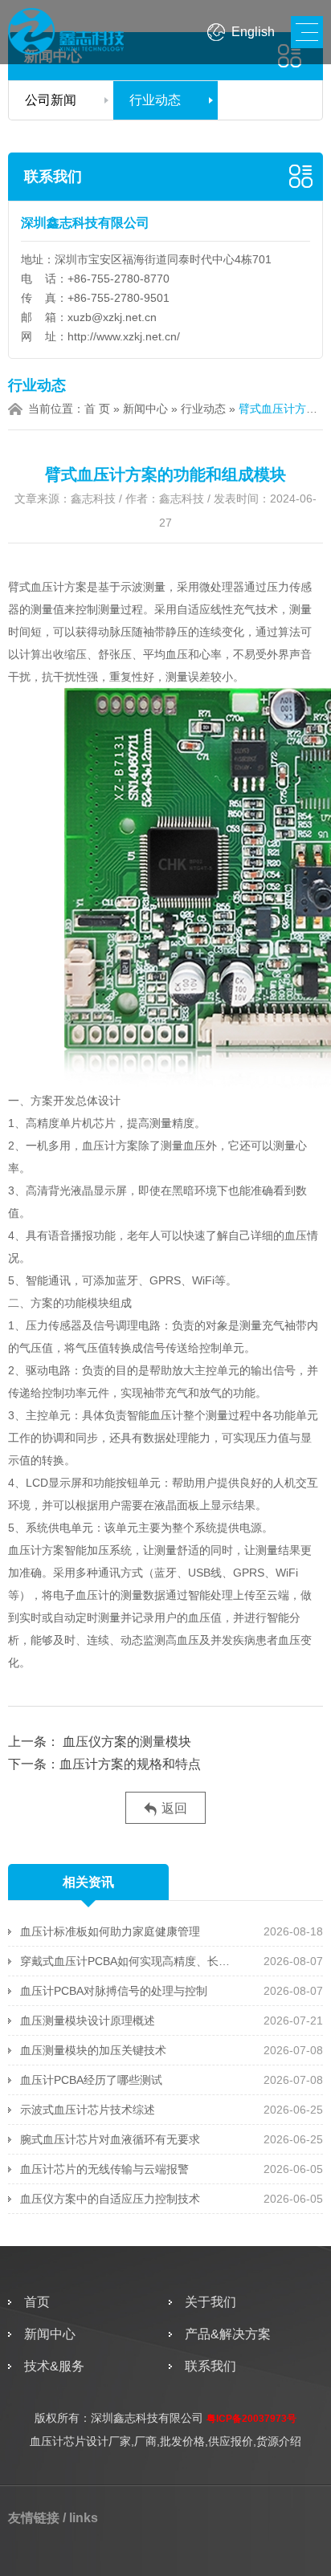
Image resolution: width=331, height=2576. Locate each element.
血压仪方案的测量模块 (127, 1742)
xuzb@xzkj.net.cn (112, 317)
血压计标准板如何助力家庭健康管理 (110, 1931)
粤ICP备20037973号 (251, 2419)
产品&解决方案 (228, 2334)
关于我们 (210, 2302)
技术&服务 (54, 2366)
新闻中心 (145, 409)
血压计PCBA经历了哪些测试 (91, 2080)
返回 (174, 1808)
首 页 (97, 409)
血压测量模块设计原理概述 (88, 2021)
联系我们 (53, 177)
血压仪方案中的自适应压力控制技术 (110, 2199)
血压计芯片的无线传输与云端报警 (104, 2169)
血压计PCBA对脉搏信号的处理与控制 (114, 1991)
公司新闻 (51, 100)
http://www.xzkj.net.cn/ (124, 336)
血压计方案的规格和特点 (130, 1764)
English (253, 32)
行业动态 (155, 100)
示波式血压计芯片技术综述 (88, 2110)
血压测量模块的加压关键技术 (93, 2050)
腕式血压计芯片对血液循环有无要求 (110, 2139)
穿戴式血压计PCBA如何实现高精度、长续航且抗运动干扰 (131, 1961)
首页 (37, 2302)
